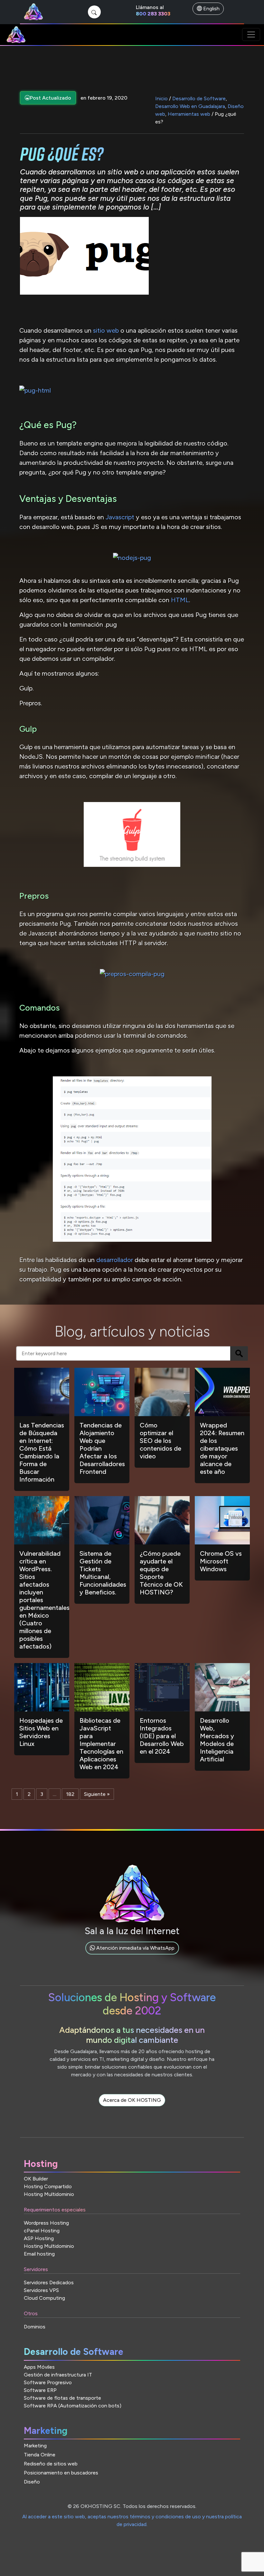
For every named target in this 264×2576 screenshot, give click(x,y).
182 (70, 1794)
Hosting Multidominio (49, 2194)
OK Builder (36, 2179)
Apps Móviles (39, 2367)
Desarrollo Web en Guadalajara (190, 106)
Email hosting (39, 2254)
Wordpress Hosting (46, 2223)
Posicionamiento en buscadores (61, 2473)
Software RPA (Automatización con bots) (73, 2406)
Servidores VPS (41, 2290)
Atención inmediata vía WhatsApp (135, 1948)
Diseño (32, 2482)
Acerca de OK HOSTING (132, 2100)
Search (239, 1353)
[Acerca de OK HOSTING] (132, 2107)
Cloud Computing (44, 2298)
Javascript (119, 517)
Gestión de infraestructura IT (58, 2375)
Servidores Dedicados (49, 2282)
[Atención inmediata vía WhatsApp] (132, 1955)
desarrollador (115, 1260)
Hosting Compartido (48, 2186)
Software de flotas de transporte (62, 2398)
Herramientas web (189, 114)
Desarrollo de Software (199, 98)
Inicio (161, 98)
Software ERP (40, 2390)
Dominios (35, 2327)
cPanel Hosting (42, 2231)
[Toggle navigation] (251, 34)
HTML (180, 600)
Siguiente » (97, 1794)
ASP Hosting (39, 2238)
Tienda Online (40, 2455)
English (211, 9)
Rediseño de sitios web (51, 2464)
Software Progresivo (48, 2382)
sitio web (106, 330)
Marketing (35, 2446)
